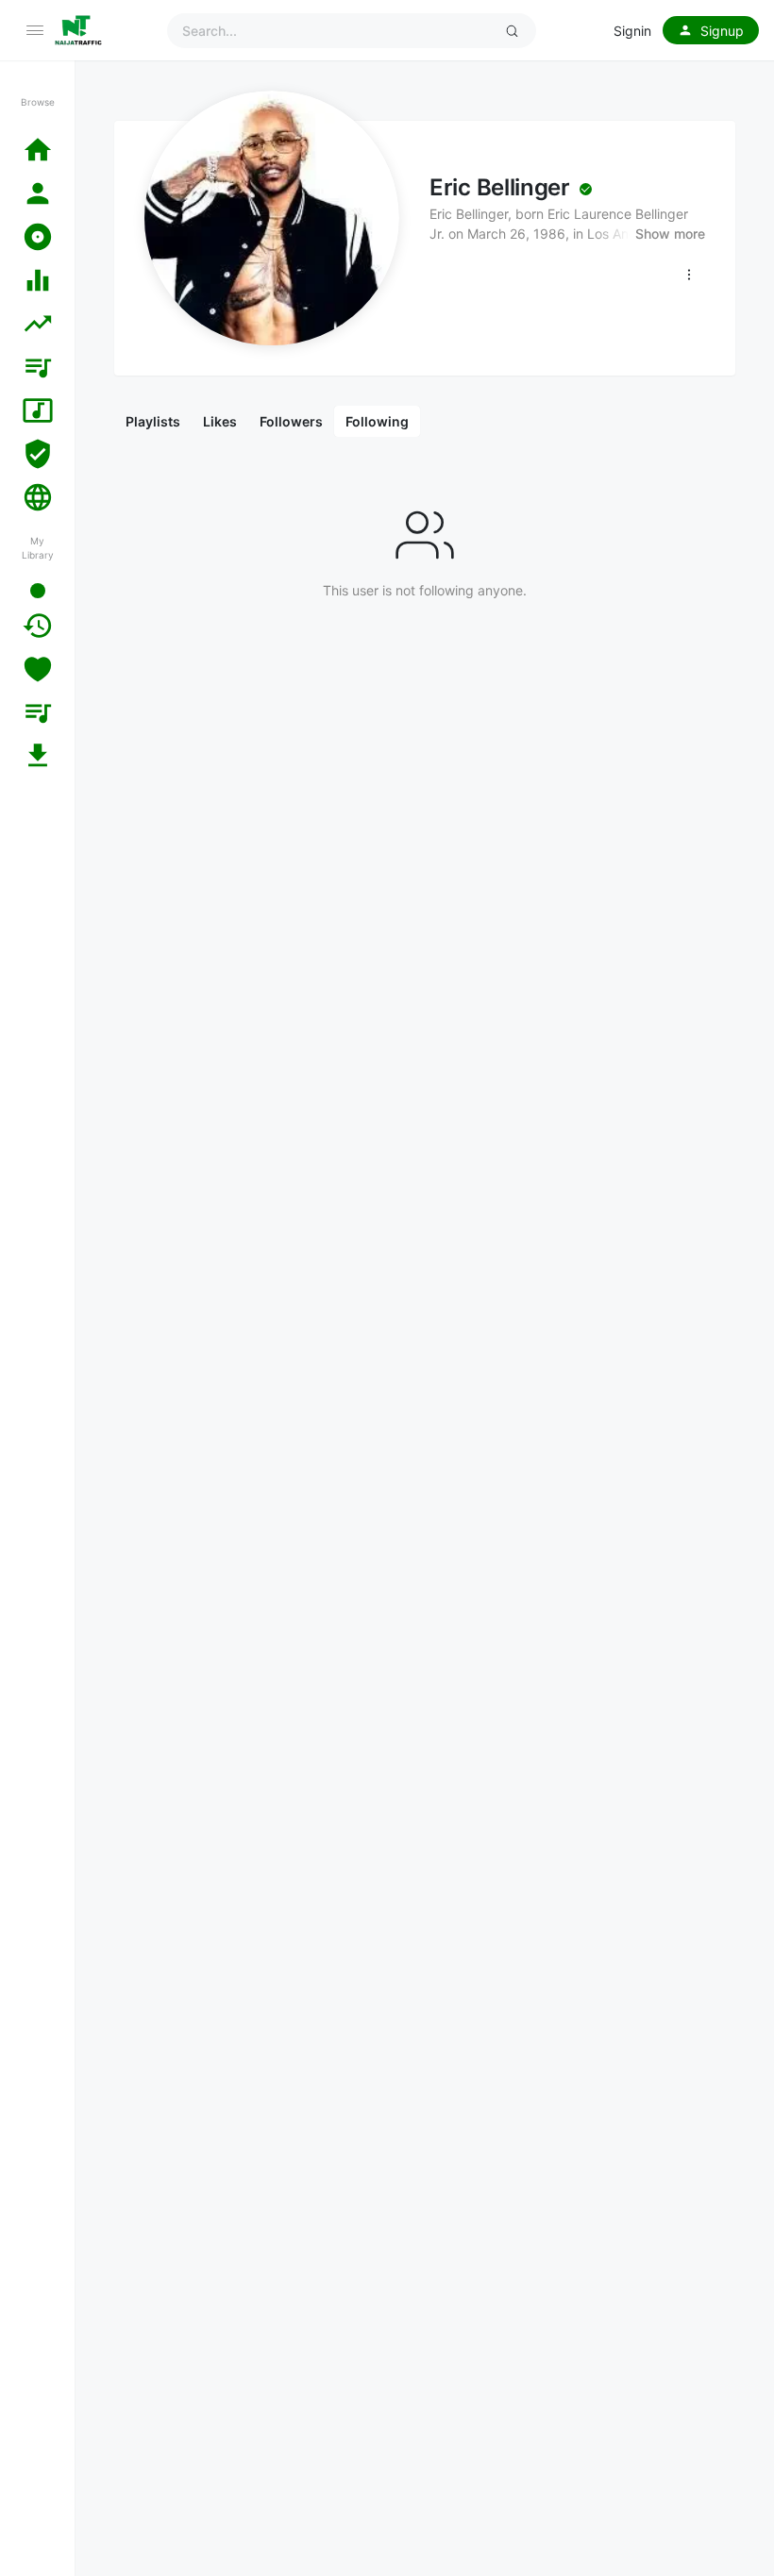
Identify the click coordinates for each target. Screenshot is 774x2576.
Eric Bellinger (500, 187)
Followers (291, 421)
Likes (220, 421)
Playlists (153, 421)
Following (377, 421)
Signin (632, 31)
